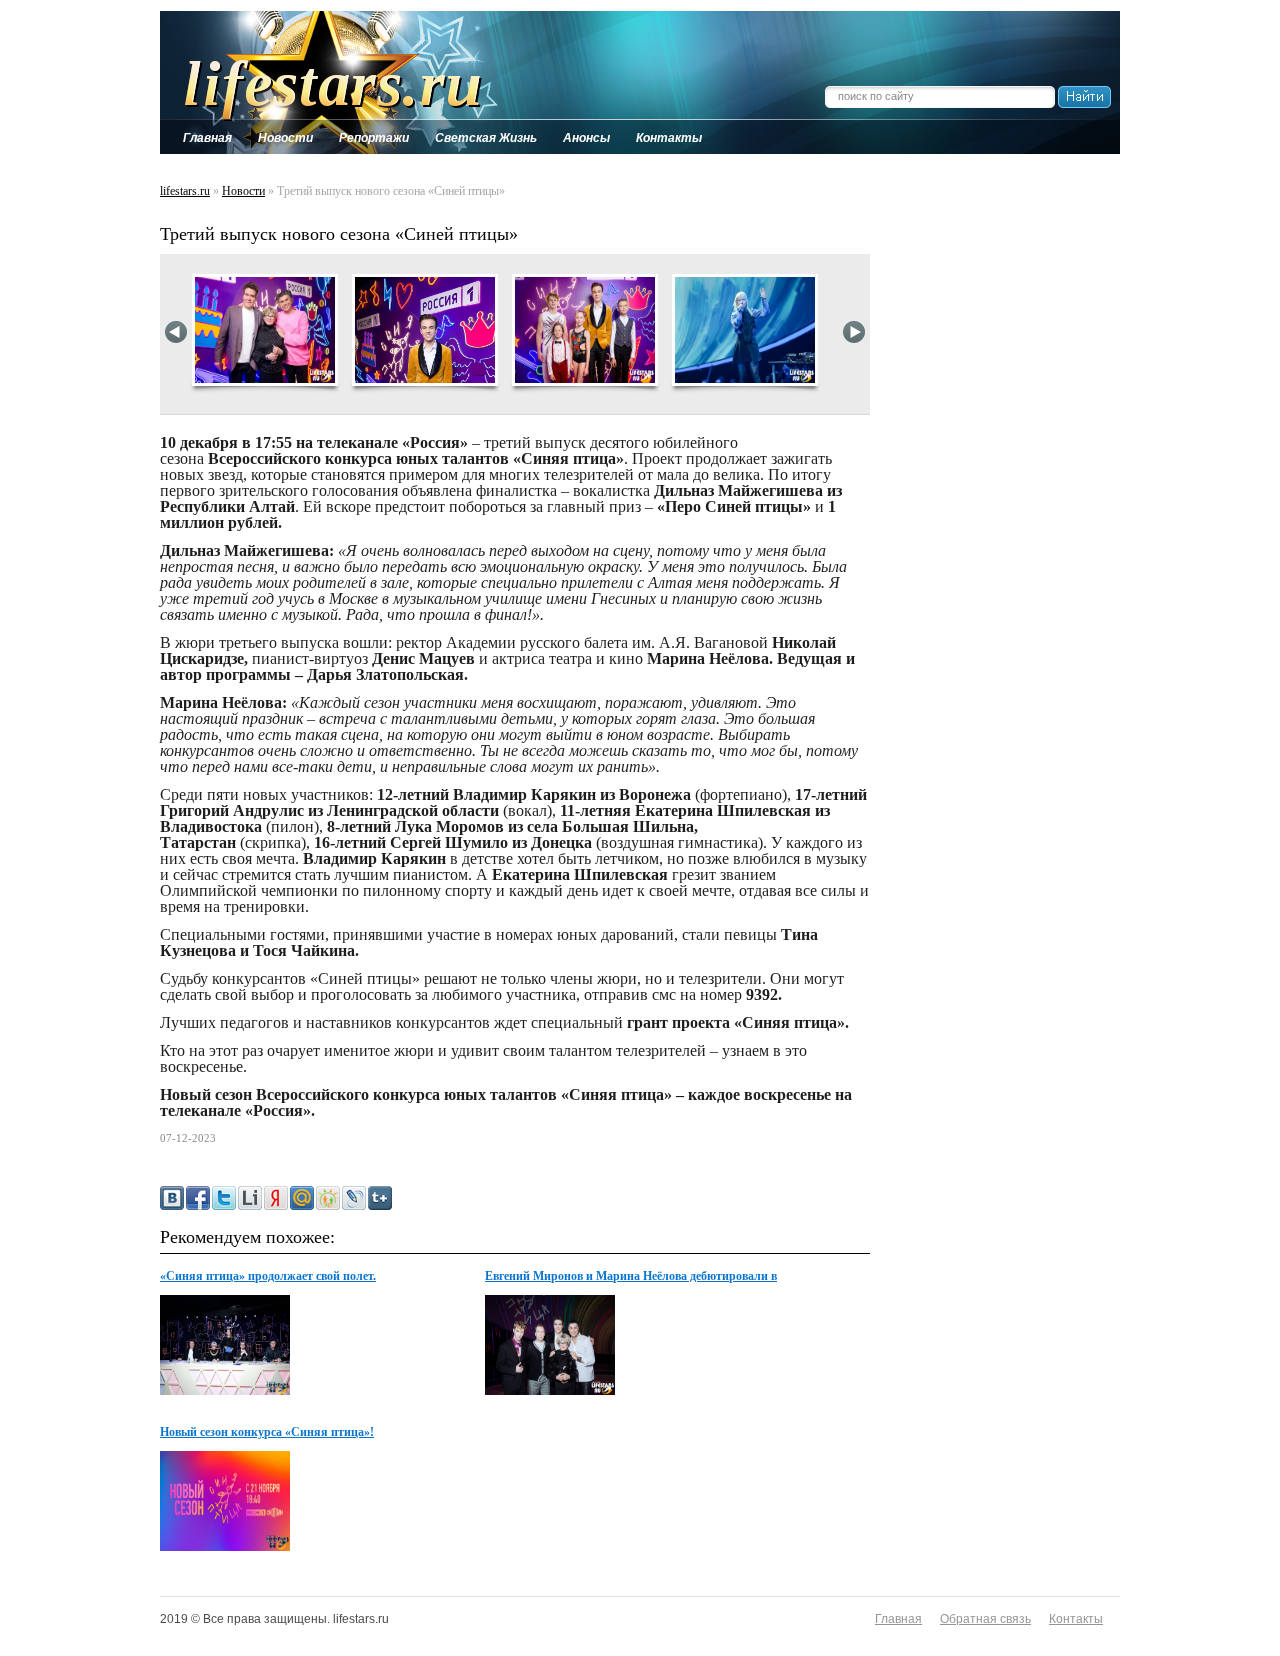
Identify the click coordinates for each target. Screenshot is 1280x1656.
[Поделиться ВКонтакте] (172, 1198)
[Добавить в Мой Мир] (302, 1198)
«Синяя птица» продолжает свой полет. (268, 1276)
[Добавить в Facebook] (198, 1198)
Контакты (1076, 1619)
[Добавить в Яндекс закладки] (276, 1198)
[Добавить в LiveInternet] (250, 1198)
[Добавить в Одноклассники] (328, 1198)
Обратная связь (985, 1619)
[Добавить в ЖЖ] (354, 1198)
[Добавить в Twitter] (224, 1198)
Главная (898, 1619)
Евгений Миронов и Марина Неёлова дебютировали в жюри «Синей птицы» (631, 1277)
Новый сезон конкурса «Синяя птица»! (267, 1432)
